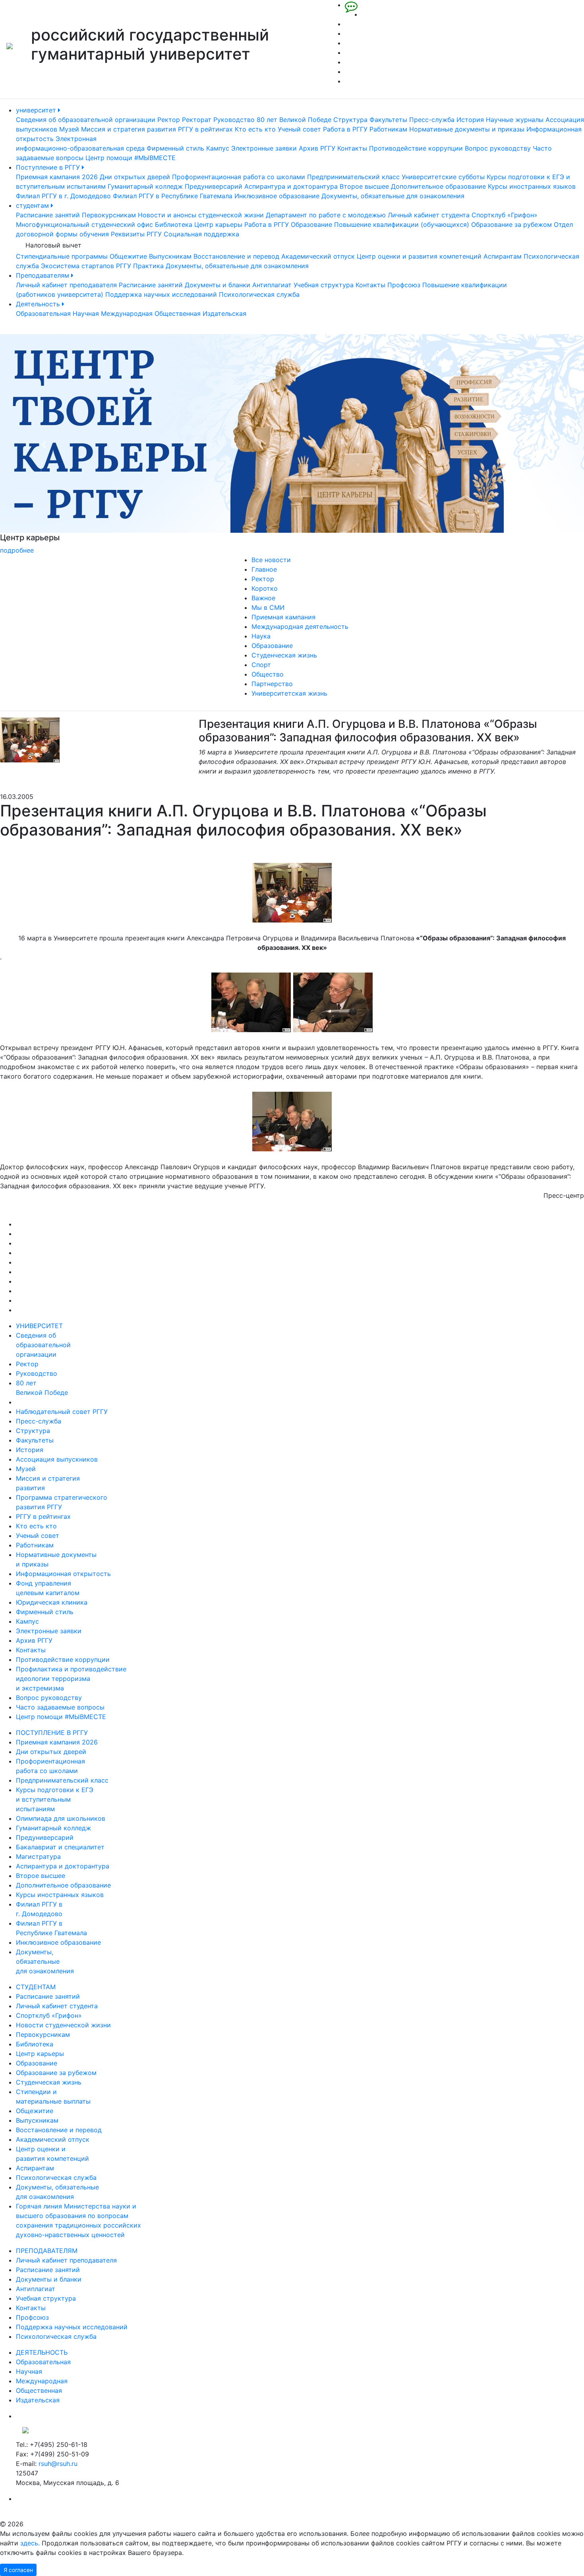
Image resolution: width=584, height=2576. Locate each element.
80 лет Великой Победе (294, 120)
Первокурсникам (109, 215)
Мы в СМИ (268, 607)
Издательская (224, 313)
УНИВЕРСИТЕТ (39, 1326)
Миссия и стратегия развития (129, 129)
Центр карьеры (218, 224)
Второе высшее (364, 186)
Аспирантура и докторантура (291, 186)
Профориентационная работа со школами (239, 177)
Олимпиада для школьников (61, 1818)
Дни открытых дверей (135, 177)
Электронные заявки (264, 148)
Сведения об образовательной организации (86, 120)
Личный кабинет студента (429, 215)
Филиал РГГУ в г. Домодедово (63, 196)
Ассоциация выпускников (57, 1459)
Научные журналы (515, 120)
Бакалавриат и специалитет (60, 1847)
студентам (33, 205)
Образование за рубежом (511, 224)
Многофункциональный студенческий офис (84, 224)
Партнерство (272, 684)
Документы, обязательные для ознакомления (393, 196)
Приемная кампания (283, 617)
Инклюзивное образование (277, 196)
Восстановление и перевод (236, 256)
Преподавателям (44, 275)
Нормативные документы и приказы (467, 129)
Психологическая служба (259, 294)
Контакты (352, 148)
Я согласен (18, 2570)
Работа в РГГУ (345, 129)
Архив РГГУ (317, 148)
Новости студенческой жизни (63, 2025)
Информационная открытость (63, 1574)
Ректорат (197, 120)
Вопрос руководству (498, 148)
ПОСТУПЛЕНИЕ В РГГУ (52, 1733)
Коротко (265, 588)
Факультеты (388, 120)
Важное (263, 598)
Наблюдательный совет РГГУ (62, 1412)
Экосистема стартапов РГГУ (86, 266)
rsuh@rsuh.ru (58, 2464)
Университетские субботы (443, 177)
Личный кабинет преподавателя (66, 285)
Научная (86, 313)
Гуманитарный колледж (145, 186)
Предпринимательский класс (353, 177)
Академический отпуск (318, 256)
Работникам (388, 129)
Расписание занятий (48, 215)
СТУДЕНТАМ (36, 1987)
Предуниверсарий (214, 186)
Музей (69, 129)
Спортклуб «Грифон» (505, 215)
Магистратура (38, 1857)
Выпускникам (170, 256)
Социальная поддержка (201, 234)
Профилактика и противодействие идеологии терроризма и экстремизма (71, 1679)
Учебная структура (324, 285)
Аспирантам (503, 256)
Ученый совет (299, 129)
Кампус (218, 148)
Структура (350, 120)
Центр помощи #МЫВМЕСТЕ (131, 158)
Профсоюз (404, 285)
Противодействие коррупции (416, 148)
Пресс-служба (432, 120)
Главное (264, 569)
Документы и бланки (218, 285)
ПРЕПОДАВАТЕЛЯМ (47, 2251)
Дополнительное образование (438, 186)
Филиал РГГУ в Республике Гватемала (173, 196)
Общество (268, 674)
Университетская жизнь (289, 693)
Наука (261, 636)
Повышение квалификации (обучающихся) (402, 224)
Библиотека (174, 224)
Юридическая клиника (52, 1602)
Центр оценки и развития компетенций (419, 256)
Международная (127, 313)
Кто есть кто (255, 129)
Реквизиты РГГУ (136, 234)
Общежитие (128, 256)
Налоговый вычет (53, 245)
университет (37, 110)
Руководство (234, 120)
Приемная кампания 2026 (57, 177)
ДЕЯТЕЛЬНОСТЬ (42, 2352)
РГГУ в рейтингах (205, 129)
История (470, 120)
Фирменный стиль (175, 148)
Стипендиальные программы (62, 256)
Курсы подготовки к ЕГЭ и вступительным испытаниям (55, 1799)
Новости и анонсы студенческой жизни (201, 215)
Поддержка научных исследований (161, 294)
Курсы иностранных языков (532, 186)
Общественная (178, 313)
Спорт (261, 665)
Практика (148, 266)
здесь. (30, 2543)
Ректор (169, 120)
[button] (44, 445)
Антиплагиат (272, 285)
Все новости (271, 560)
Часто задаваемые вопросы (60, 1707)
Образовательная (43, 313)
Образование (311, 224)
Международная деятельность (300, 627)
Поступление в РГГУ (49, 167)
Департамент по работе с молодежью (326, 215)
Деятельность (39, 304)
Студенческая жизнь (284, 655)
